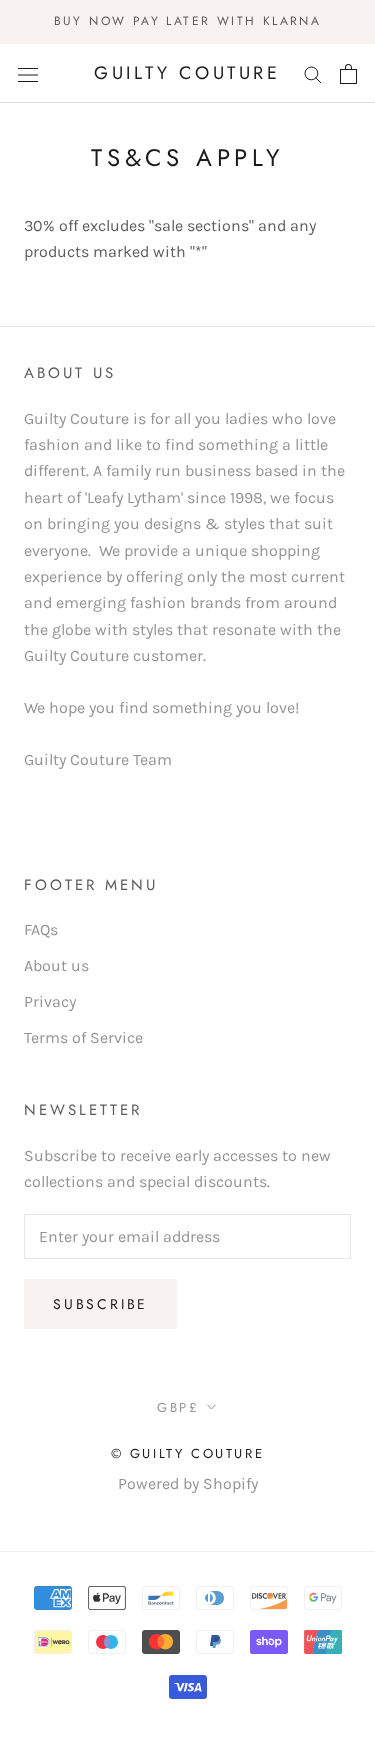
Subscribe (100, 1304)
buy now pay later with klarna (188, 21)
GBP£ (178, 1407)
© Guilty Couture (188, 1453)
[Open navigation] (28, 74)
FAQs (41, 929)
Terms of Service (83, 1037)
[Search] (313, 74)
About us (56, 965)
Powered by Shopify (188, 1483)
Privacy (50, 1001)
